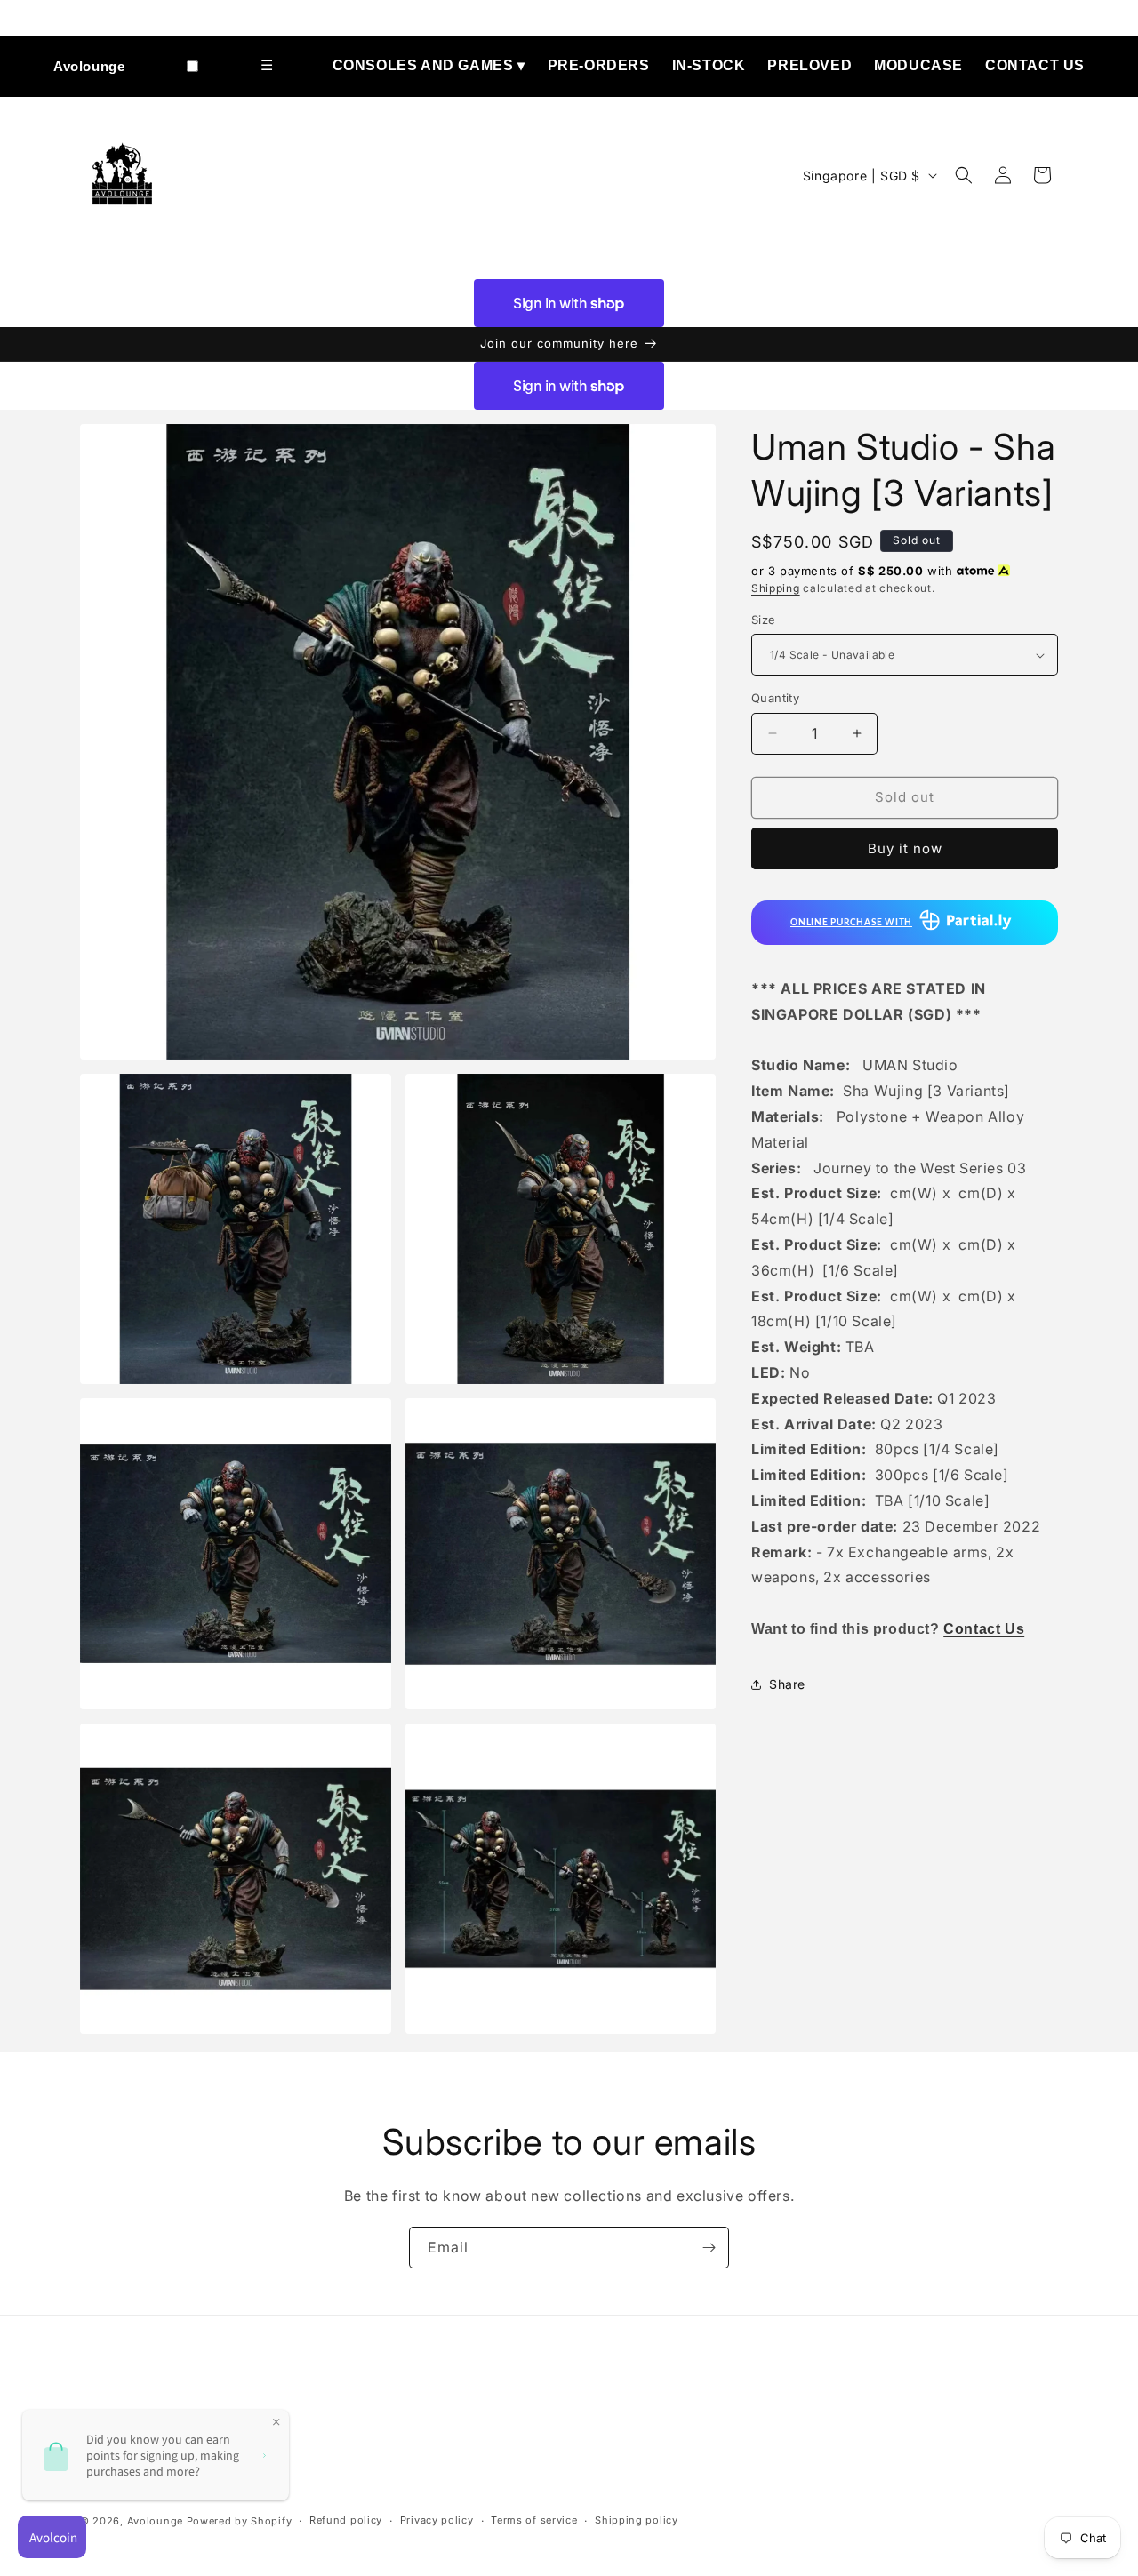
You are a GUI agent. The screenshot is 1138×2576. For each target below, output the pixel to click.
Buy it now (905, 848)
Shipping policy (637, 2520)
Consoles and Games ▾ (429, 65)
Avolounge (89, 66)
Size (764, 620)
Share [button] (787, 1684)
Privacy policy (437, 2520)
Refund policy (346, 2520)
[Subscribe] (709, 2248)
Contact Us (1035, 65)
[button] (964, 175)
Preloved (809, 65)
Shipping (776, 588)
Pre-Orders (599, 65)
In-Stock (709, 65)
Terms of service (534, 2520)
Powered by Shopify (240, 2521)
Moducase (918, 65)
